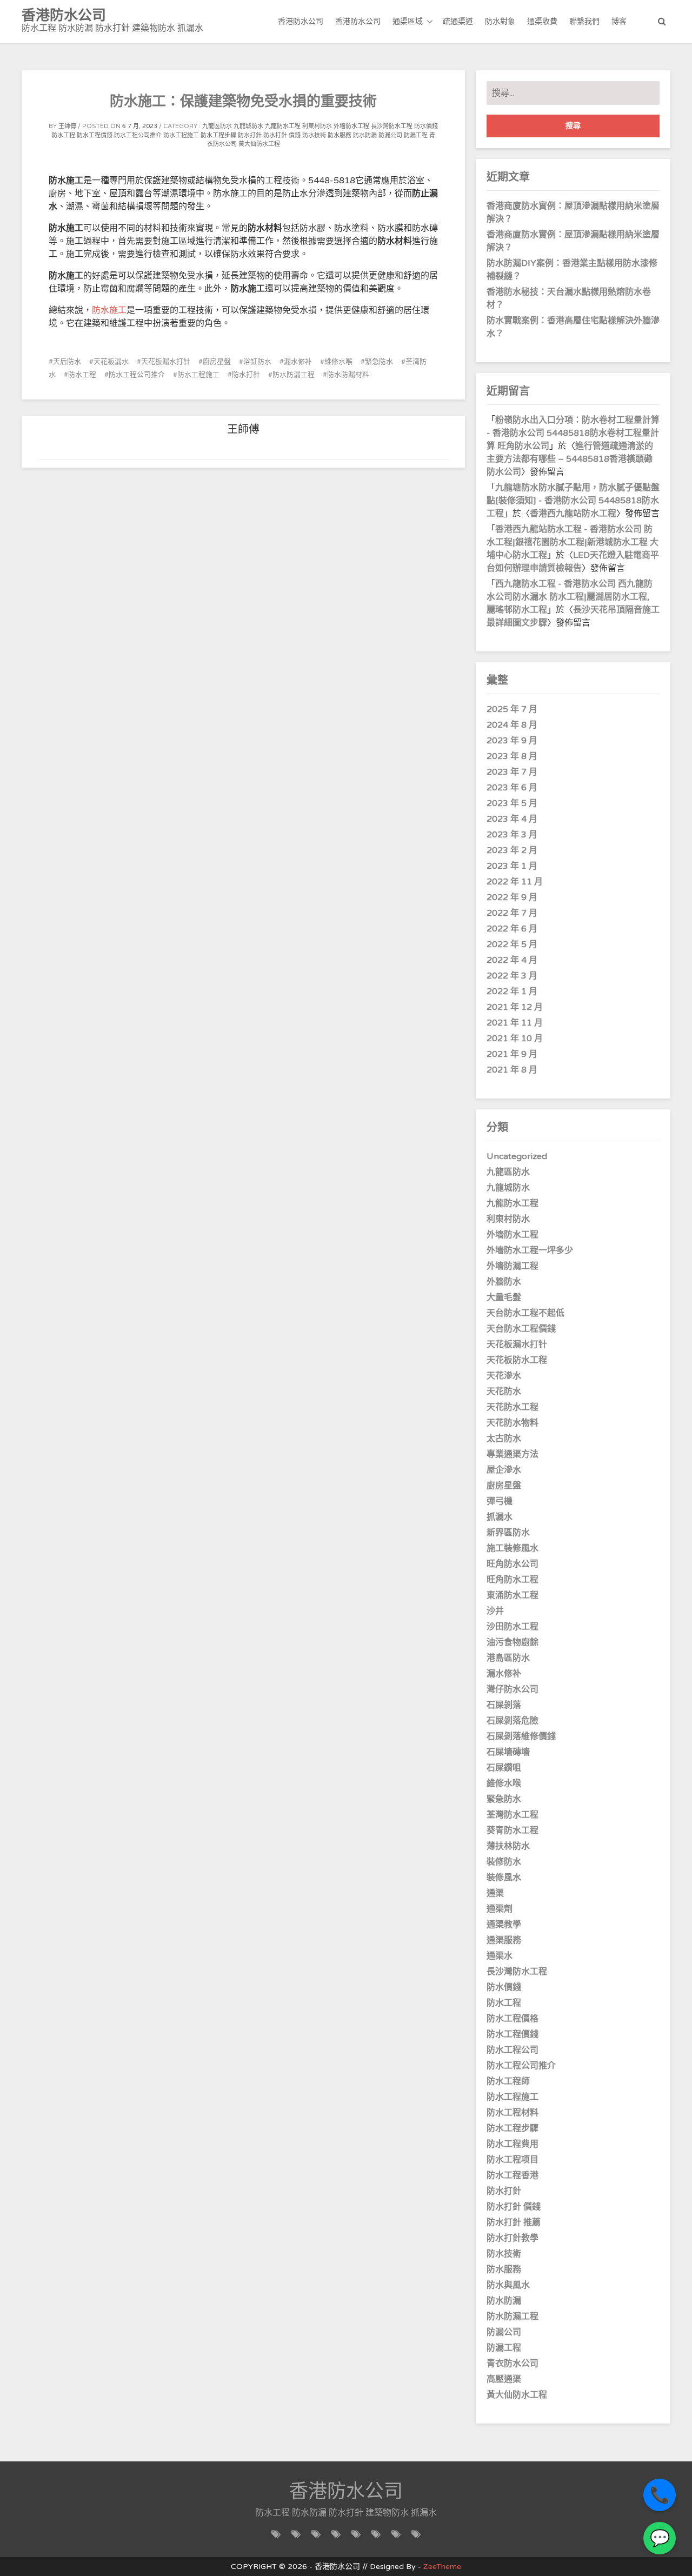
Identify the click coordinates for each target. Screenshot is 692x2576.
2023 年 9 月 (512, 741)
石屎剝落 (504, 1705)
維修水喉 (338, 362)
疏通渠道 (458, 21)
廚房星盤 (217, 362)
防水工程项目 (513, 2160)
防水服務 (340, 135)
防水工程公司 (513, 2050)
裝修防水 (504, 1862)
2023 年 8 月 (512, 756)
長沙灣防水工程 (392, 126)
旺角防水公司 (513, 1564)
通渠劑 (500, 1909)
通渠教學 (504, 1925)
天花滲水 (504, 1376)
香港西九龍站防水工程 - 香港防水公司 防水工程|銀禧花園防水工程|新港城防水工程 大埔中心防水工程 (573, 542)
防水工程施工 (181, 135)
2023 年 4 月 (512, 819)
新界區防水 (508, 1533)
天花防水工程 (513, 1407)
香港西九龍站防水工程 (573, 514)
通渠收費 (542, 21)
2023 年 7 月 (512, 772)
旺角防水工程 (513, 1580)
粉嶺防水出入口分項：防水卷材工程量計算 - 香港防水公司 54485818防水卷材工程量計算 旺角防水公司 (573, 433)
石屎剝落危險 (513, 1721)
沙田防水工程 (513, 1627)
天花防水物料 (513, 1423)
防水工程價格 (513, 2019)
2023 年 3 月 (512, 835)
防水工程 (63, 135)
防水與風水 (508, 2285)
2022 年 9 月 (512, 897)
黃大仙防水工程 (259, 144)
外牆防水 (504, 1282)
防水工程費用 (513, 2144)
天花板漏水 (111, 362)
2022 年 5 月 (512, 944)
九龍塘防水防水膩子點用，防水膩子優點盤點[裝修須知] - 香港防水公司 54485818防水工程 (573, 501)
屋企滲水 (504, 1470)
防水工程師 (508, 2081)
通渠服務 (504, 1940)
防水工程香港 (513, 2175)
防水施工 (109, 310)
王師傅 (67, 126)
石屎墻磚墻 (508, 1752)
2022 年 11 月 (515, 882)
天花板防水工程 (517, 1360)
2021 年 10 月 (515, 1039)
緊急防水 (379, 362)
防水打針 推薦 (514, 2222)
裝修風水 (504, 1878)
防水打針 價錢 (282, 135)
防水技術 (314, 135)
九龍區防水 (217, 126)
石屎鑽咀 (504, 1768)
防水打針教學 (513, 2238)
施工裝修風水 (513, 1548)
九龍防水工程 (283, 126)
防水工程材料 (513, 2113)
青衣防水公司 (513, 2364)
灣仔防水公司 (513, 1689)
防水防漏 (365, 135)
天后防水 (67, 362)
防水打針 (250, 135)
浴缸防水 (257, 362)
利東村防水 (317, 126)
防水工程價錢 (95, 135)
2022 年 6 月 (512, 929)
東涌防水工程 (513, 1595)
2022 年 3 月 (512, 976)
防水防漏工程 (294, 375)
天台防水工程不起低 (525, 1313)
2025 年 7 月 (512, 709)
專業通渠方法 (513, 1454)
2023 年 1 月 (512, 866)
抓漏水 (500, 1517)
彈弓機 (500, 1501)
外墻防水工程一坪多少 (530, 1250)
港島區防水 (508, 1658)
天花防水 (504, 1392)
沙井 (495, 1611)
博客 (619, 21)
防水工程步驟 (218, 135)
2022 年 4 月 (512, 960)
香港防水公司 (301, 21)
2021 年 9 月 (512, 1054)
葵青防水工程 (513, 1831)
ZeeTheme (442, 2567)
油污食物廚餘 (513, 1642)
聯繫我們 (584, 21)
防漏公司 (390, 135)
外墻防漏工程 (513, 1266)
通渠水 (500, 1956)
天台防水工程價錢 (521, 1329)
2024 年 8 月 (512, 725)
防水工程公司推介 (138, 135)
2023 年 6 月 (512, 788)
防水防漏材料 (348, 375)
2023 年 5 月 (512, 803)
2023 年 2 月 (512, 850)
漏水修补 (298, 362)
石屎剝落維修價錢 (521, 1736)
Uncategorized (517, 1156)
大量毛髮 (504, 1297)
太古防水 (504, 1439)
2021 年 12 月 (515, 1007)
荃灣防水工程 (513, 1815)
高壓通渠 (504, 2379)
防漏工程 (416, 135)
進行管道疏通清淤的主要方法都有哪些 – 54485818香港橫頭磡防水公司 (570, 459)
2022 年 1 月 (512, 991)
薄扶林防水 (508, 1846)
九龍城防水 (248, 126)
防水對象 (500, 21)
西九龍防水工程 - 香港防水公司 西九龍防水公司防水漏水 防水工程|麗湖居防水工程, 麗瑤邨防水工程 (570, 597)
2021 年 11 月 (515, 1023)
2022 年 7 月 (512, 913)
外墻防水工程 (351, 126)
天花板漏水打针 (166, 362)
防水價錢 (426, 126)
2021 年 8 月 (512, 1070)
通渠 (495, 1893)
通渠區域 (408, 21)
